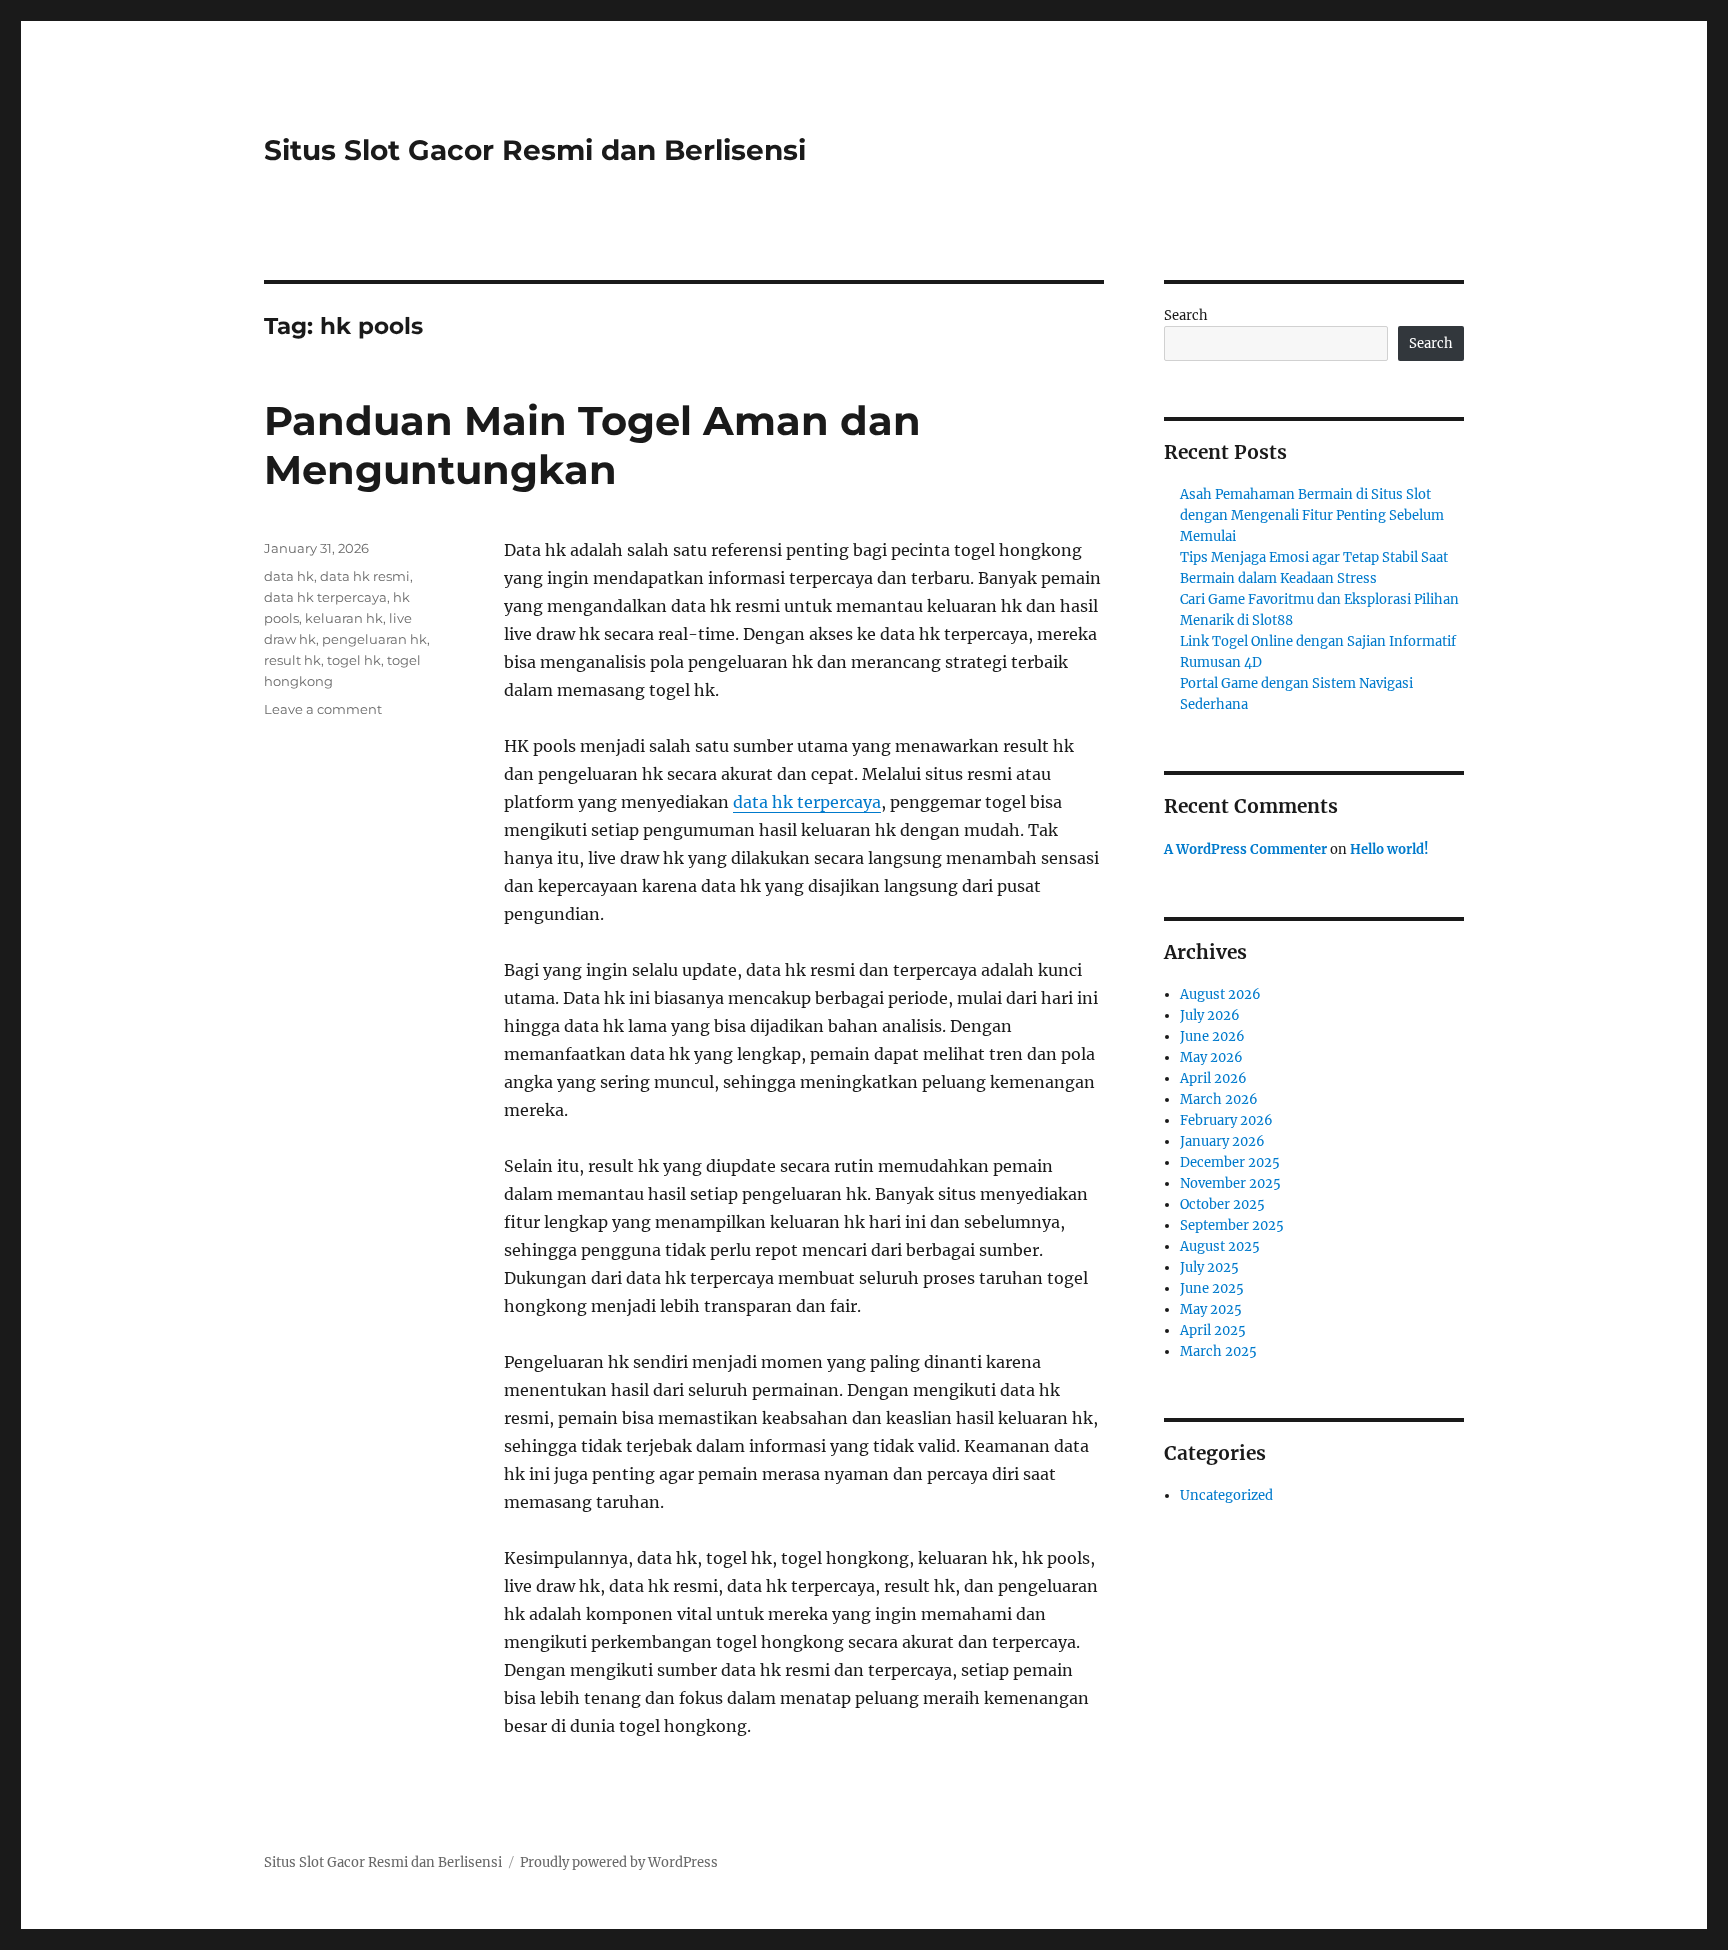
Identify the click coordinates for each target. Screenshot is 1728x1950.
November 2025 (1230, 1183)
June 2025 (1212, 1288)
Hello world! (1389, 849)
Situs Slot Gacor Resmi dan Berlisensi (535, 150)
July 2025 (1209, 1267)
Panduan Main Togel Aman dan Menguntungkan (592, 445)
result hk (292, 660)
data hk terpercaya (807, 802)
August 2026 (1220, 994)
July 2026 (1210, 1015)
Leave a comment (323, 709)
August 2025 (1220, 1246)
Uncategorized (1226, 1495)
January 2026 (1222, 1141)
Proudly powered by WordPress (619, 1862)
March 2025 (1218, 1351)
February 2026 (1226, 1120)
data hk (289, 576)
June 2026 (1212, 1036)
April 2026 (1213, 1078)
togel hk (354, 660)
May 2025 (1211, 1309)
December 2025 (1230, 1162)
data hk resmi (365, 576)
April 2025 (1213, 1330)
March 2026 (1219, 1099)
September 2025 (1232, 1225)
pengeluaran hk (374, 639)
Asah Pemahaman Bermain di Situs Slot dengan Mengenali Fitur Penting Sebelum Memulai (1312, 515)
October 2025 (1222, 1204)
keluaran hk (344, 618)
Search (1186, 315)
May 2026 (1211, 1057)
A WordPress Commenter (1245, 849)
